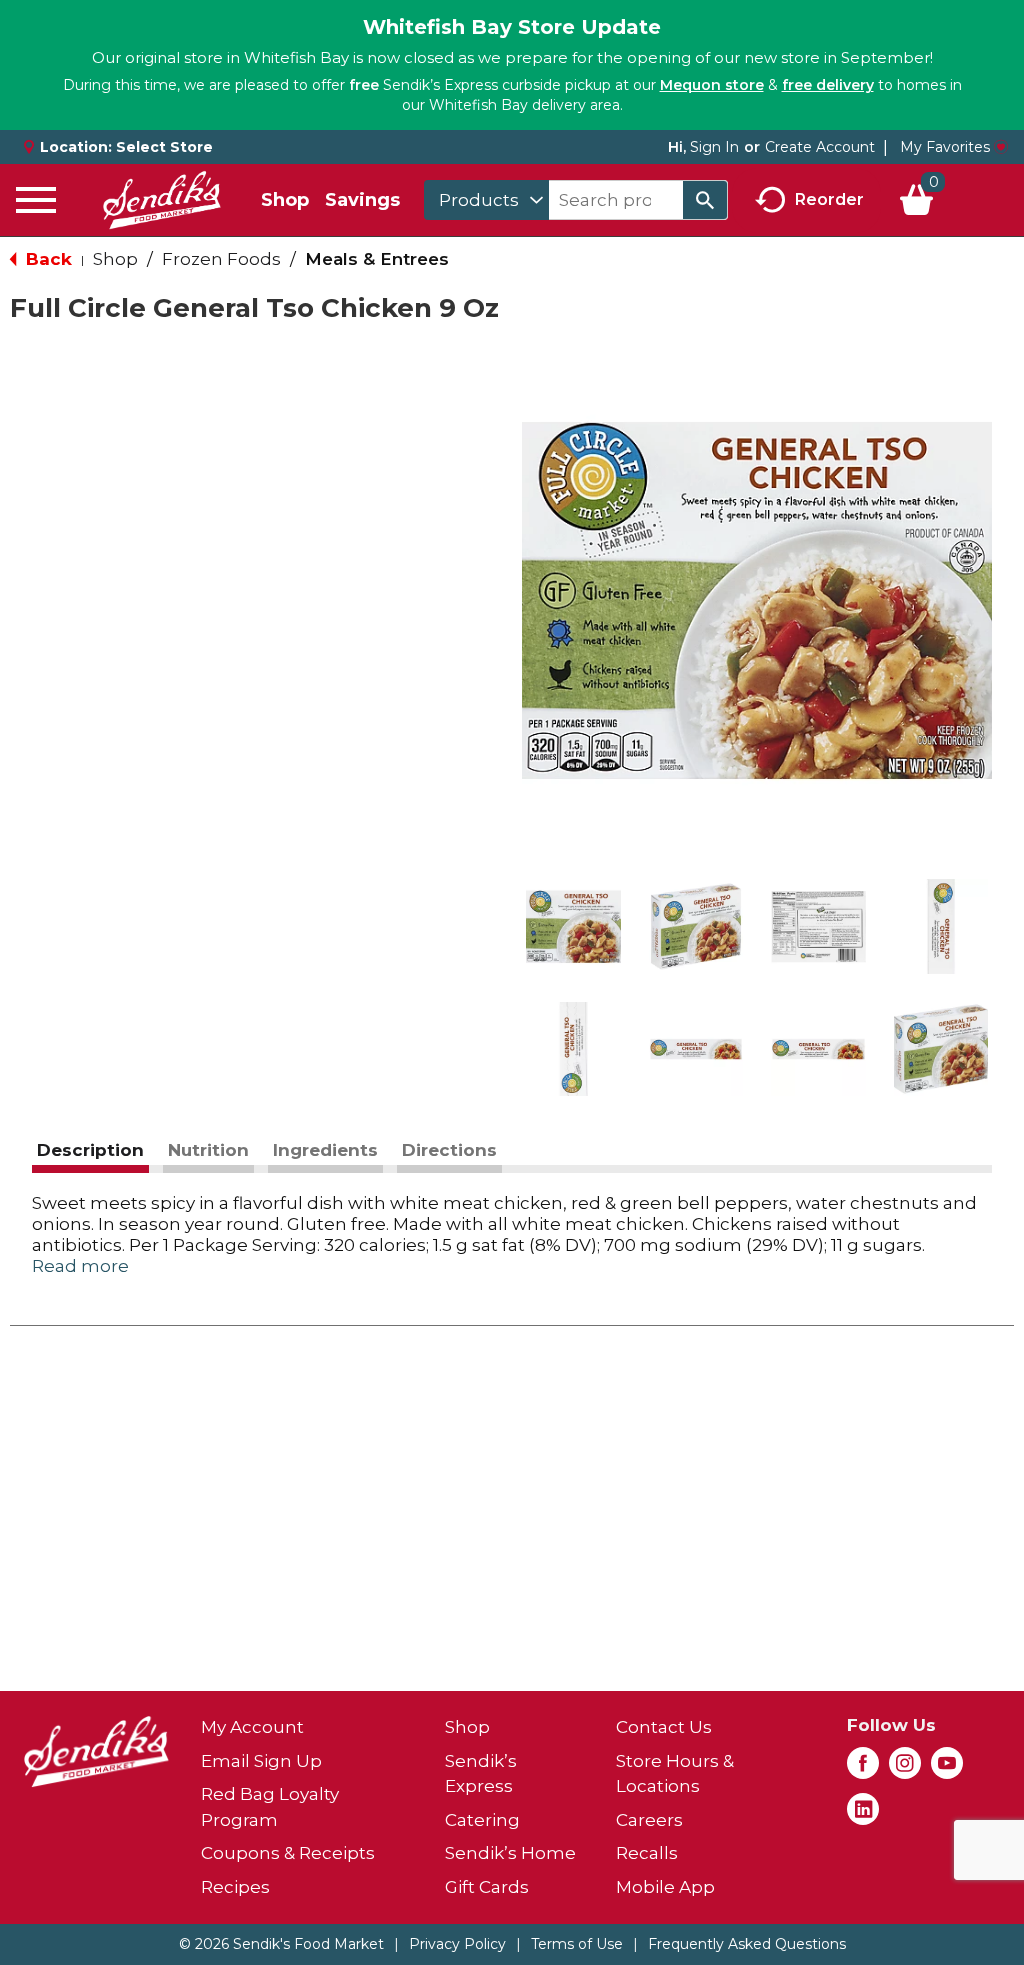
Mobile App (665, 1887)
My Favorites (945, 147)
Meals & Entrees (377, 259)
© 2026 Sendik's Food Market (281, 1944)
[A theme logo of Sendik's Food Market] (162, 200)
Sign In (714, 147)
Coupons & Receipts (288, 1853)
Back (46, 259)
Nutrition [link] (208, 1150)
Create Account (820, 147)
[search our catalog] (705, 200)
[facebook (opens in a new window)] (863, 1769)
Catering (482, 1820)
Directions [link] (449, 1150)
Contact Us (664, 1727)
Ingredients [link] (325, 1150)
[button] (573, 926)
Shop (285, 200)
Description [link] (90, 1150)
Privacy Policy (457, 1944)
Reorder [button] (829, 198)
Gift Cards (487, 1887)
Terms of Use (577, 1944)
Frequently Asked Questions (747, 1944)
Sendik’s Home (510, 1853)
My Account (252, 1727)
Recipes (235, 1887)
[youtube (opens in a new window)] (947, 1769)
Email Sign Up (261, 1761)
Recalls (647, 1853)
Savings (362, 200)
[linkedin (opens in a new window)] (863, 1815)
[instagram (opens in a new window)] (905, 1769)
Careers (649, 1820)
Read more (80, 1266)
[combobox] (486, 200)
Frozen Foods (221, 259)
